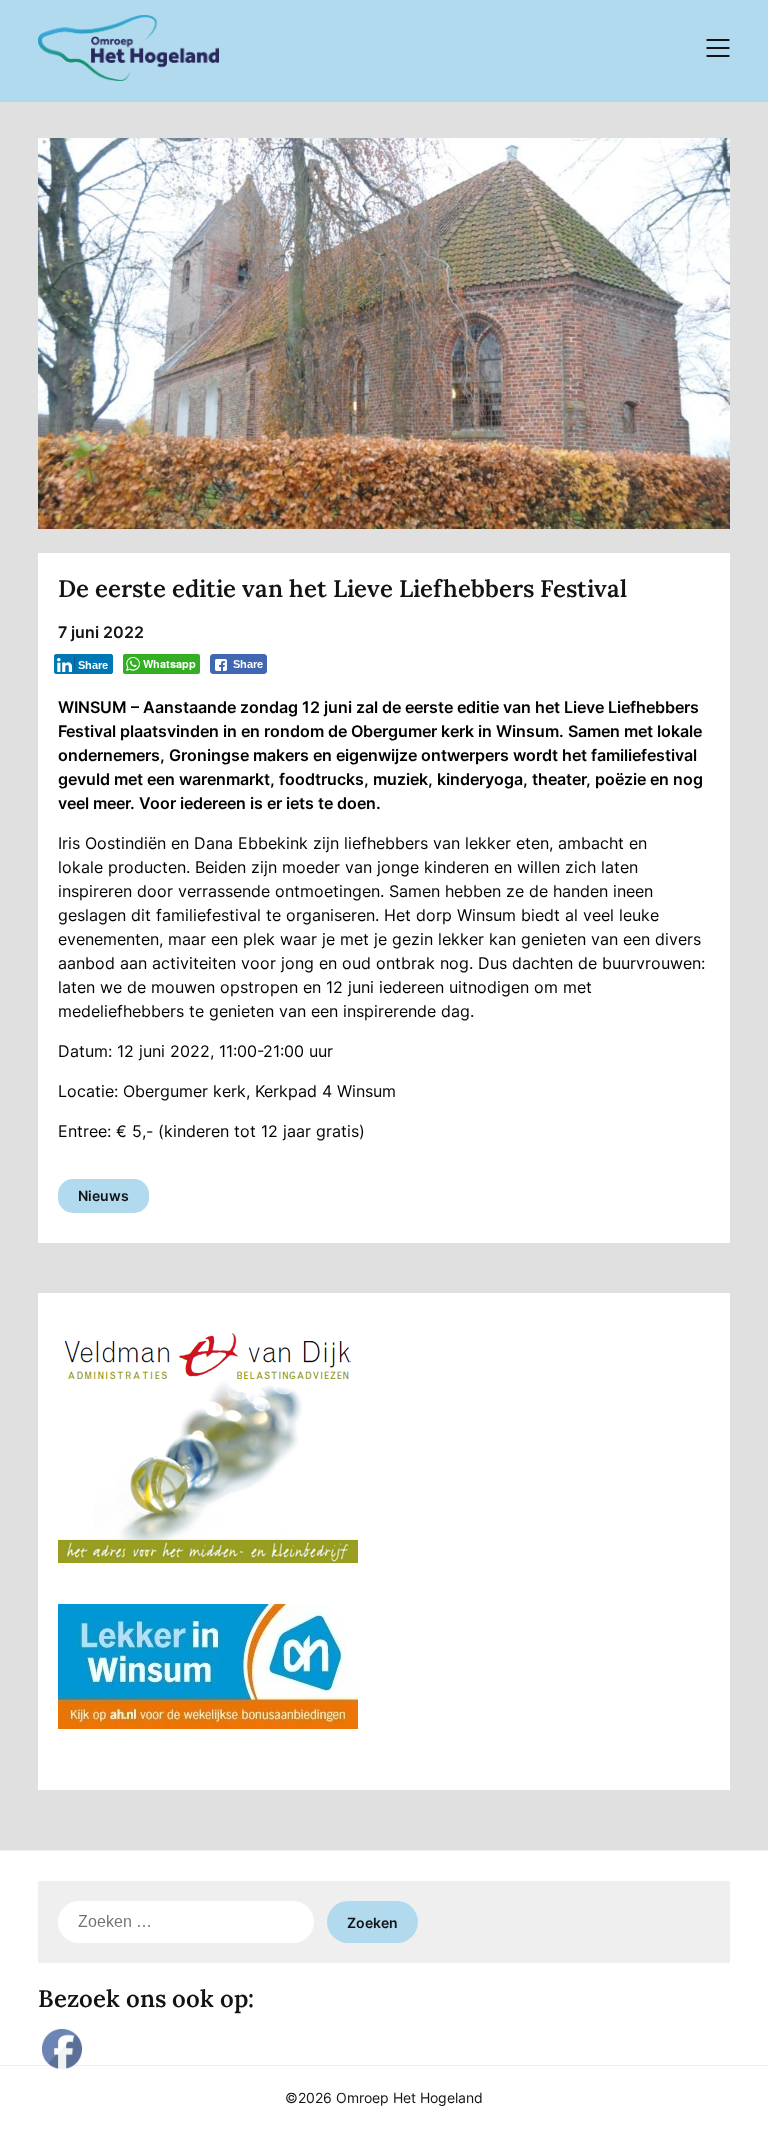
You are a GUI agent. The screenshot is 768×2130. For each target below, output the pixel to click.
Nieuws (103, 1195)
